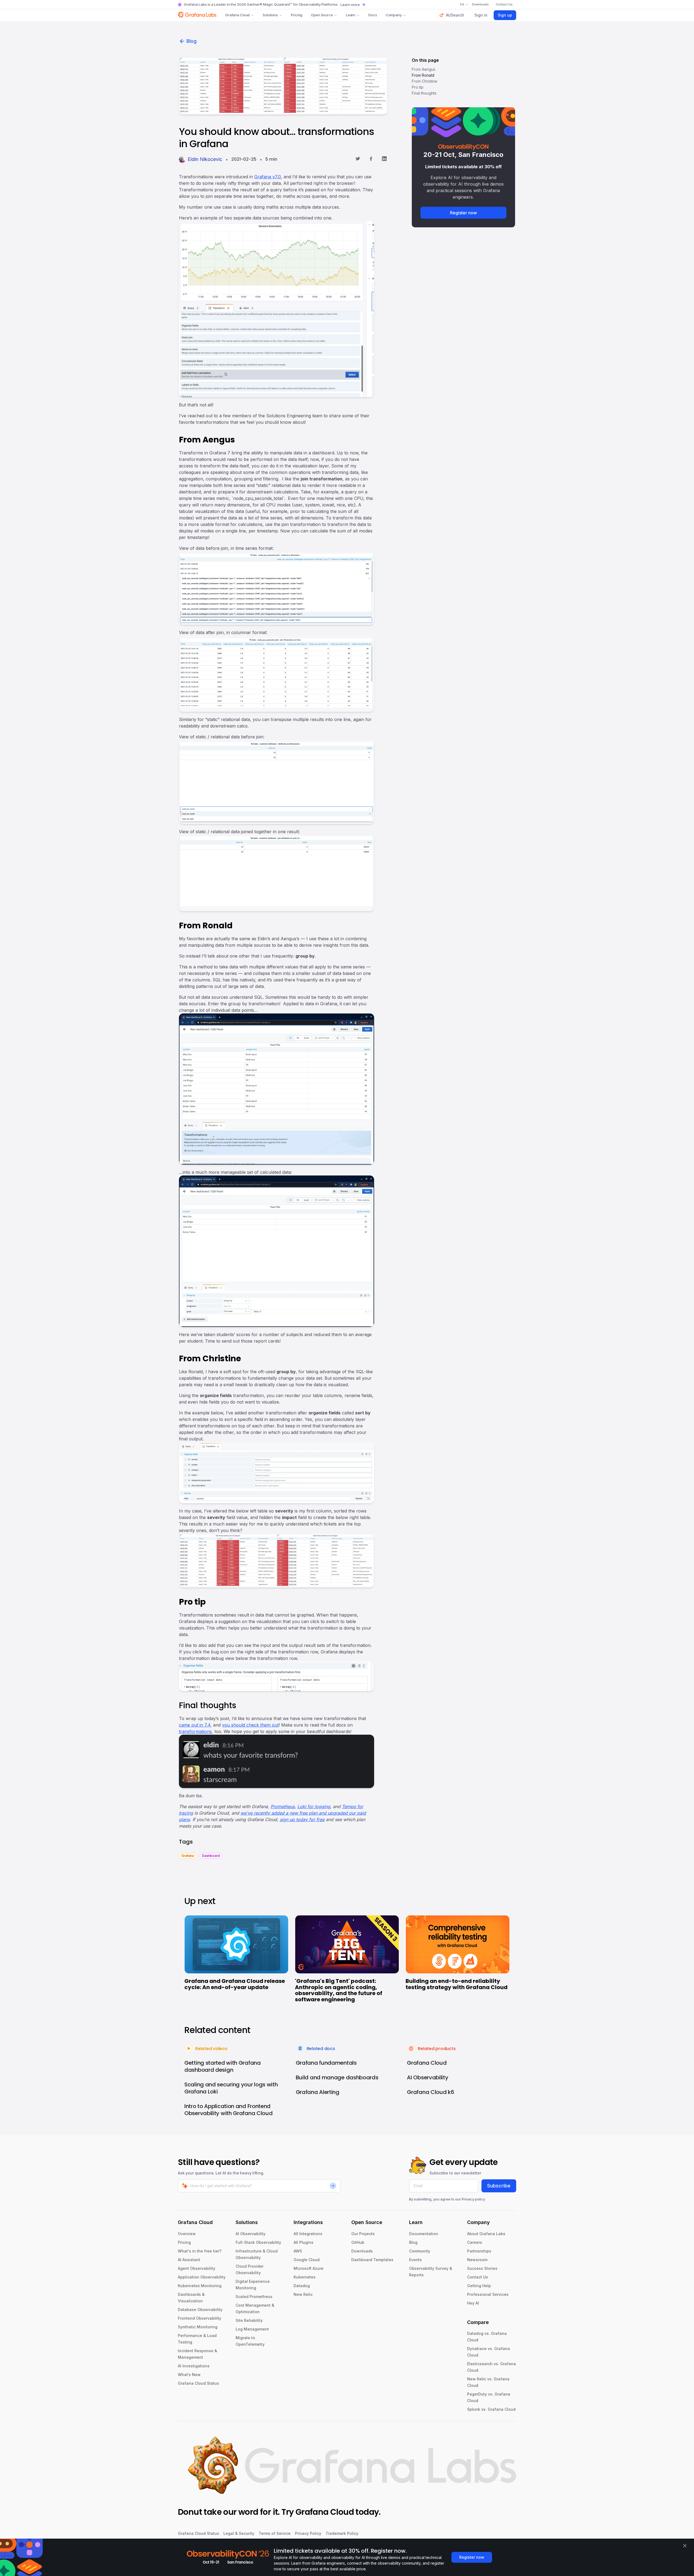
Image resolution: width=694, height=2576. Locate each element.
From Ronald (423, 75)
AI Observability (250, 2234)
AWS (298, 2251)
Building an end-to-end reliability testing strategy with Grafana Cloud (457, 1984)
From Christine (425, 81)
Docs (373, 15)
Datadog (302, 2286)
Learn (351, 15)
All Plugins (303, 2242)
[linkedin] (384, 159)
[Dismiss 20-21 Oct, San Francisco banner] (507, 115)
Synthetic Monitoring (198, 2327)
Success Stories (482, 2268)
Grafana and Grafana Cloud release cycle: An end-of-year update (235, 1984)
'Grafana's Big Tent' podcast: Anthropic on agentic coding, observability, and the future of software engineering (339, 1990)
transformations (195, 1731)
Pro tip (418, 87)
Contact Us (478, 2277)
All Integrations (308, 2234)
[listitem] (188, 1855)
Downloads (362, 2251)
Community (420, 2251)
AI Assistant (189, 2260)
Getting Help (479, 2286)
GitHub (358, 2242)
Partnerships (479, 2251)
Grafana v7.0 (268, 177)
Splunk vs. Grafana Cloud (491, 2409)
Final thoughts (424, 93)
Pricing (297, 15)
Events (415, 2260)
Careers (475, 2242)
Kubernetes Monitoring (200, 2286)
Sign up (505, 15)
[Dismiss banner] (685, 2546)
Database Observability (200, 2310)
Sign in (481, 15)
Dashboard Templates (372, 2260)
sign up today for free (302, 1819)
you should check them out (250, 1725)
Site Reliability (249, 2320)
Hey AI (473, 2303)
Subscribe (499, 2186)
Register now (463, 213)
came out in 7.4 (195, 1725)
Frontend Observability (200, 2318)
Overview (187, 2234)
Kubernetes (305, 2277)
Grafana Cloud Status (198, 2383)
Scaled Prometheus (254, 2297)
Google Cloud (307, 2260)
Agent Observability (197, 2268)
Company (394, 15)
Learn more (350, 5)
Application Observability (202, 2277)
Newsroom (477, 2260)
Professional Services (488, 2294)
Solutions (270, 15)
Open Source (322, 15)
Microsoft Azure (309, 2268)
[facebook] (371, 159)
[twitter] (358, 159)
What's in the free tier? (200, 2251)
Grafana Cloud (237, 15)
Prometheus (283, 1806)
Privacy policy (473, 2199)
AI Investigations (194, 2366)
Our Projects (363, 2234)
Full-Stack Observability (258, 2242)
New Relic (303, 2294)
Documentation (424, 2234)
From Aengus (424, 69)
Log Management (252, 2329)
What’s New (189, 2375)
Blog (192, 41)
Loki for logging (314, 1806)
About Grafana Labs (486, 2234)
